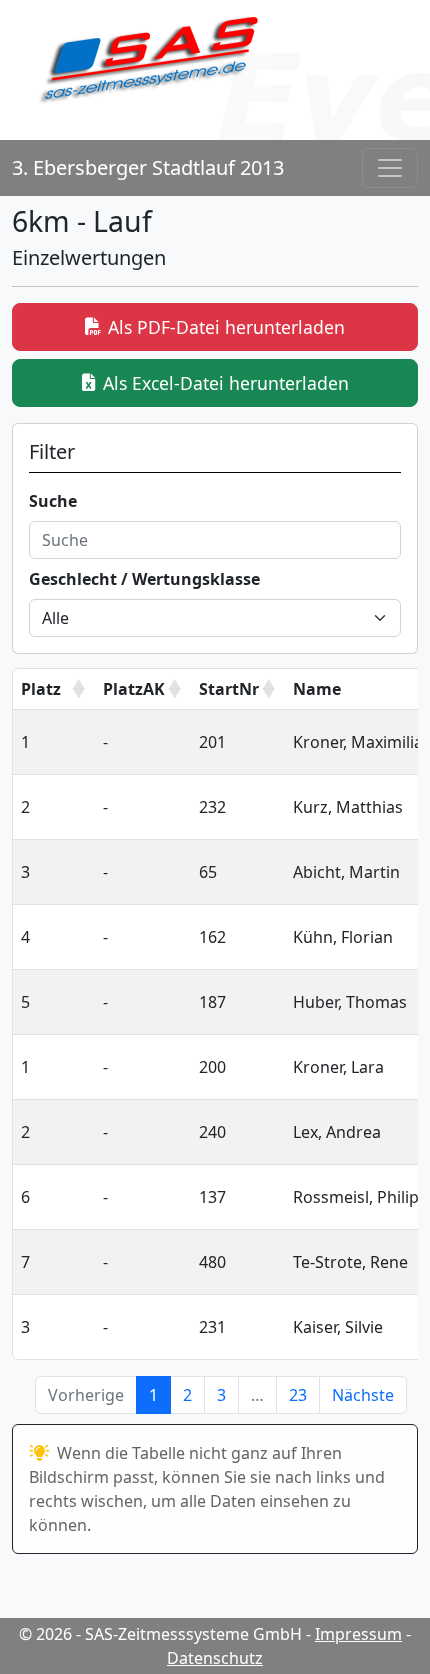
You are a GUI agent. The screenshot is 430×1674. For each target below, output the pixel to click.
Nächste (363, 1395)
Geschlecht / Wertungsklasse (144, 579)
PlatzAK (134, 689)
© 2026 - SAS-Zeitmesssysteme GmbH (160, 1634)
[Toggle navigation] (390, 168)
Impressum (358, 1634)
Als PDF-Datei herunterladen (226, 327)
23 (298, 1395)
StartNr (229, 689)
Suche (53, 501)
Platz (41, 689)
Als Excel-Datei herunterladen (226, 383)
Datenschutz (215, 1658)
